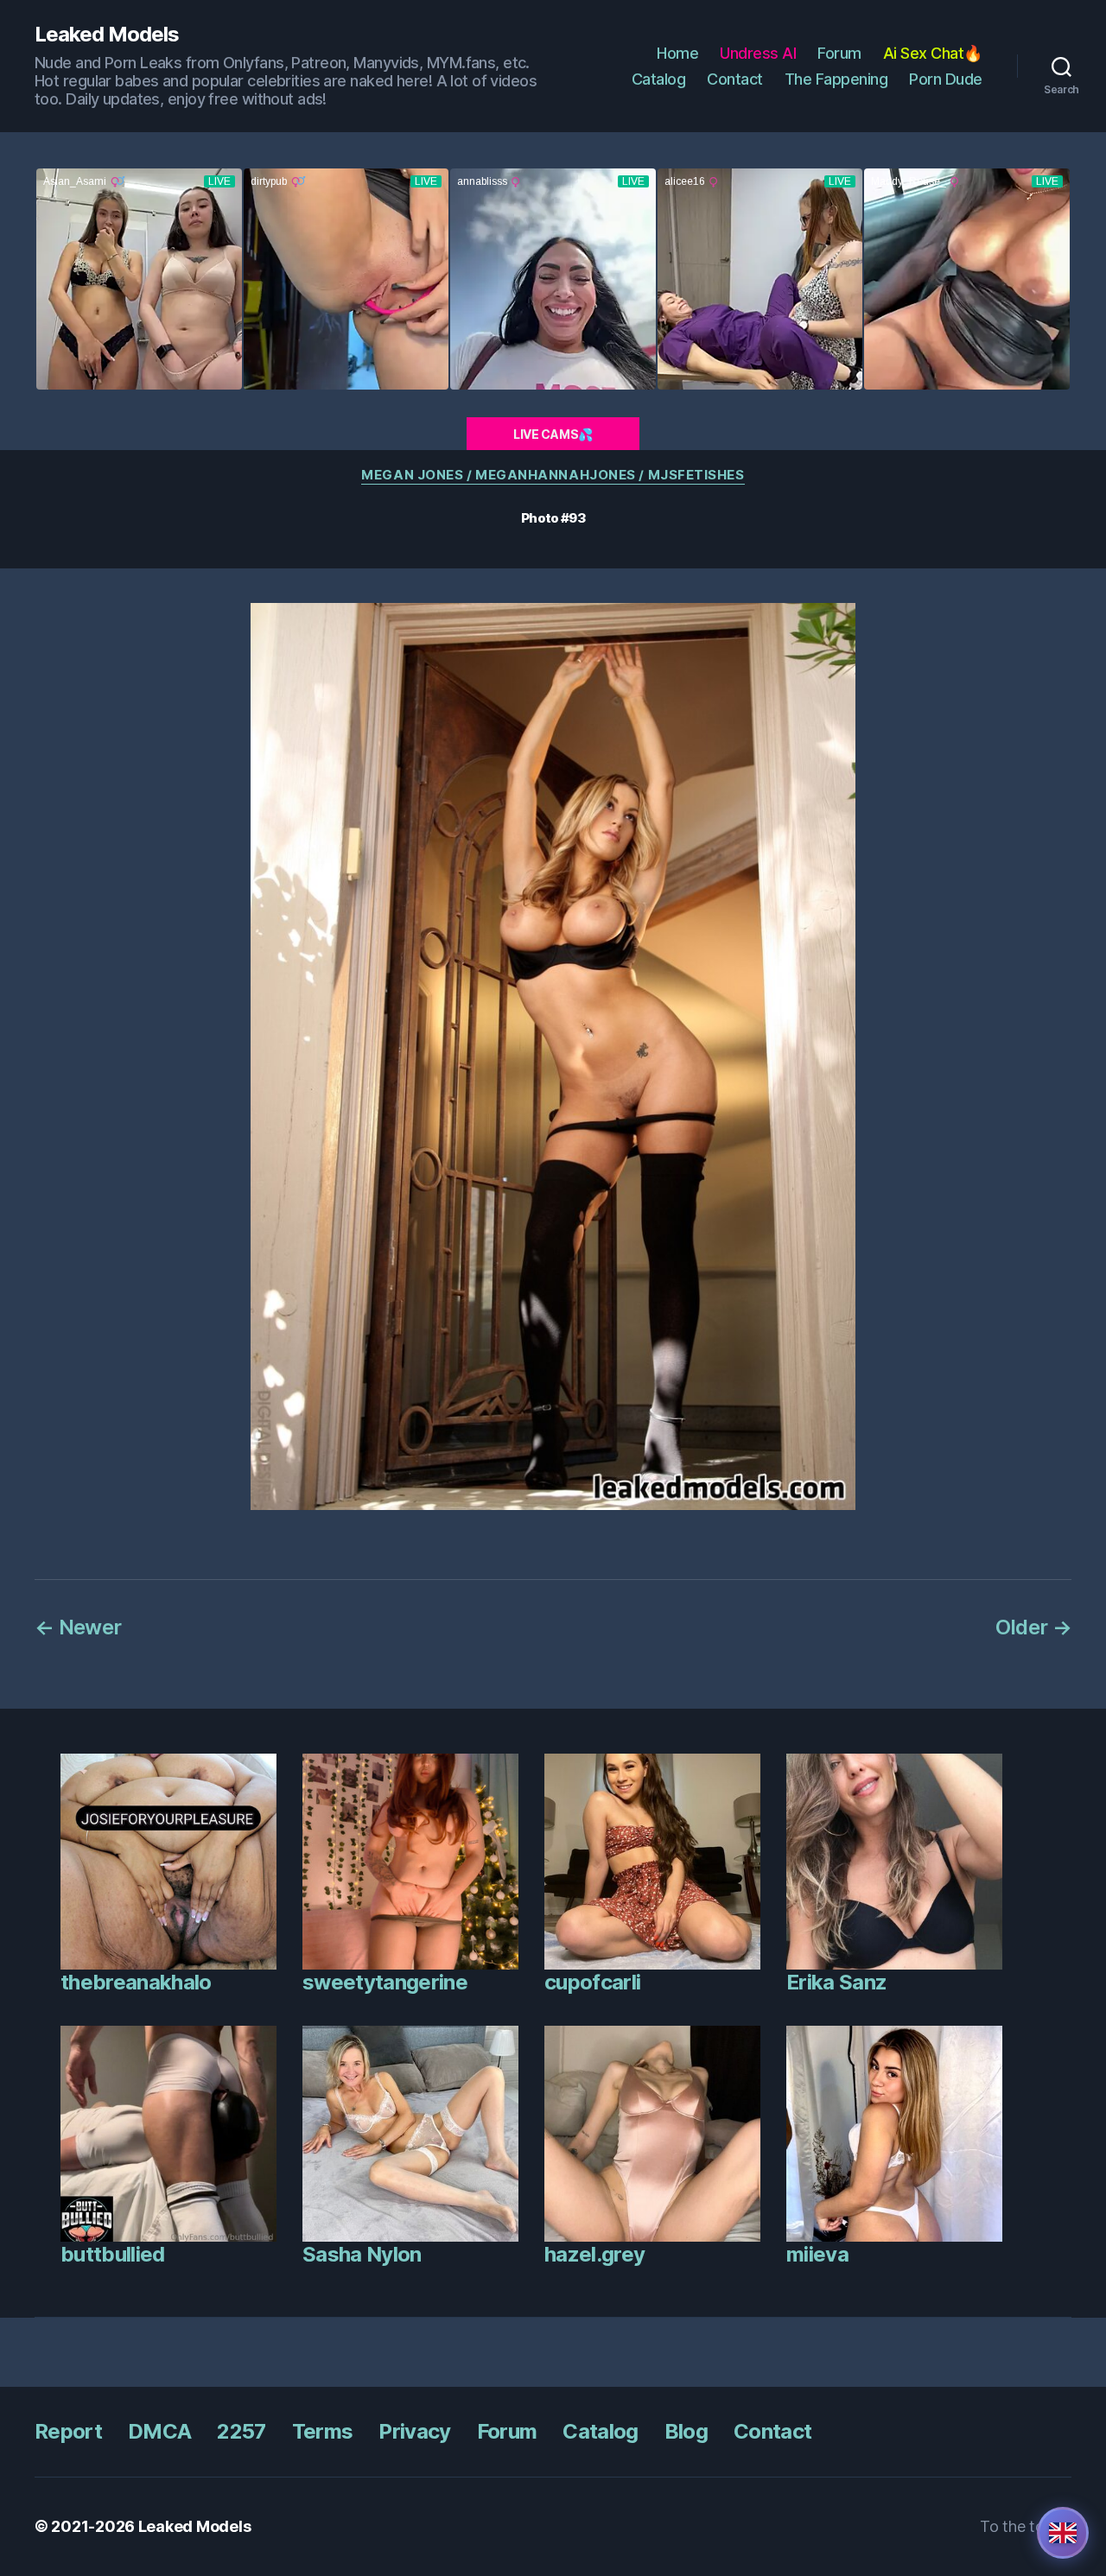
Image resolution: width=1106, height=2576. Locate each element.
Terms (323, 2431)
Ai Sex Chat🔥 (933, 53)
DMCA (159, 2431)
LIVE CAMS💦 (553, 434)
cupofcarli (592, 1982)
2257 (241, 2431)
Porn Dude (946, 79)
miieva (817, 2254)
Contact (735, 79)
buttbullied (113, 2254)
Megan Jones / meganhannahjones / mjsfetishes (553, 475)
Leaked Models (107, 35)
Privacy (414, 2431)
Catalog (659, 79)
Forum (839, 53)
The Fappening (836, 79)
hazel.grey (594, 2254)
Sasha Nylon (362, 2254)
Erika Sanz (836, 1982)
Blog (686, 2431)
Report (68, 2431)
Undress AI (758, 53)
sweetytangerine (385, 1982)
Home (677, 53)
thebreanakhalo (136, 1982)
